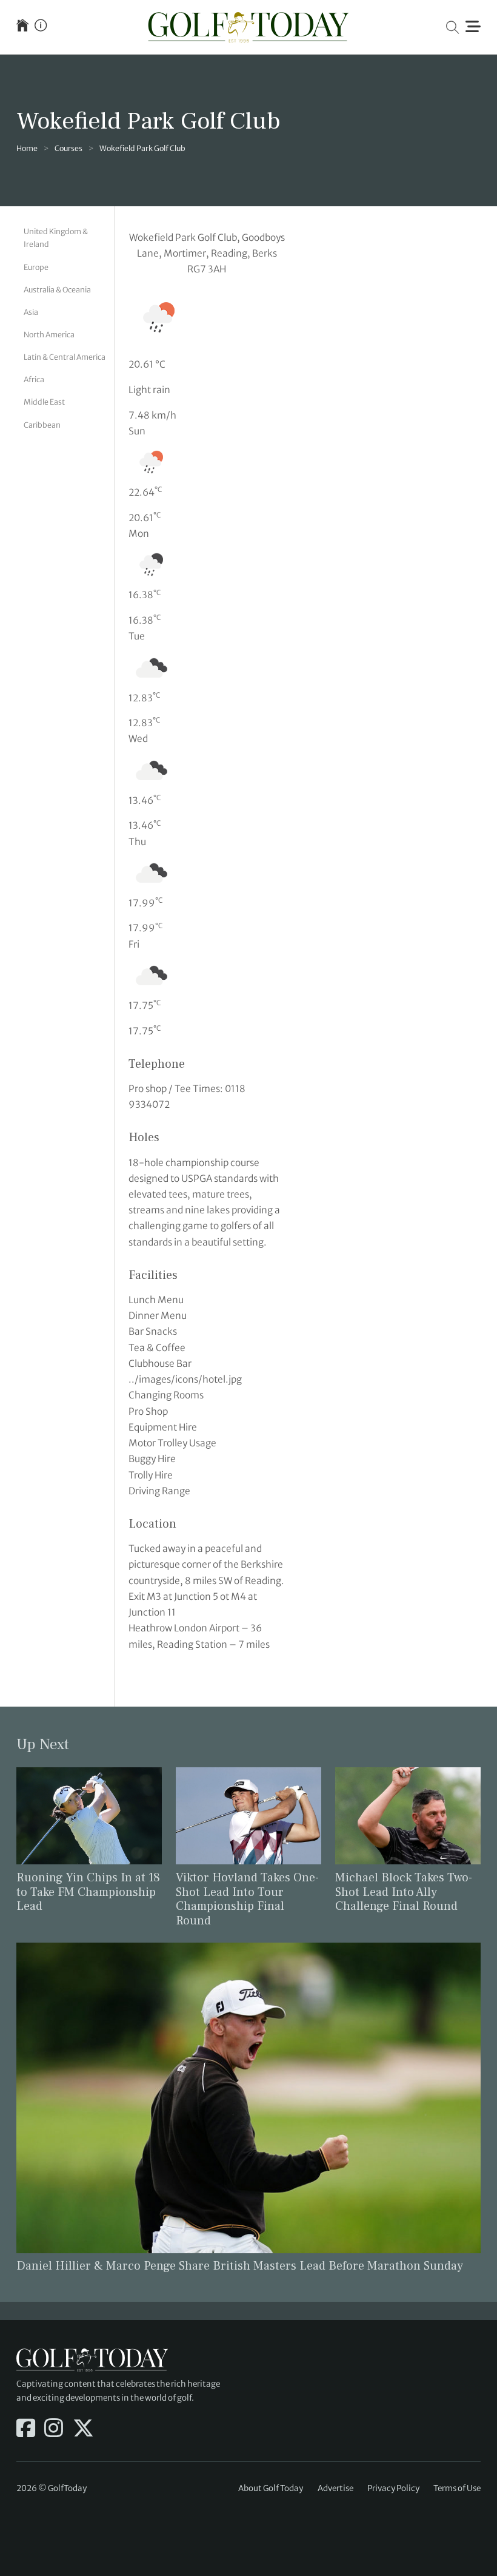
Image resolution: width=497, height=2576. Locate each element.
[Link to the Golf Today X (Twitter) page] (83, 2429)
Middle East (44, 402)
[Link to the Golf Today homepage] (22, 27)
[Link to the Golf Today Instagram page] (54, 2429)
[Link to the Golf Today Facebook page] (26, 2429)
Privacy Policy (393, 2488)
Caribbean (42, 425)
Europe (36, 267)
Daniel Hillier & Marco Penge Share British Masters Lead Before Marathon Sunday (240, 2266)
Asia (31, 312)
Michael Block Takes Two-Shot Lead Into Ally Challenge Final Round (404, 1892)
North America (49, 335)
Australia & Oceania (57, 290)
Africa (34, 379)
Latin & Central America (65, 357)
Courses (68, 148)
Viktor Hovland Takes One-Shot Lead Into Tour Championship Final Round (247, 1900)
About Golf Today (271, 2488)
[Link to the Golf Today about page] (41, 27)
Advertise (335, 2488)
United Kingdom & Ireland (56, 238)
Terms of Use (457, 2488)
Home (27, 148)
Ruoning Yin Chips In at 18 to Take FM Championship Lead (88, 1892)
